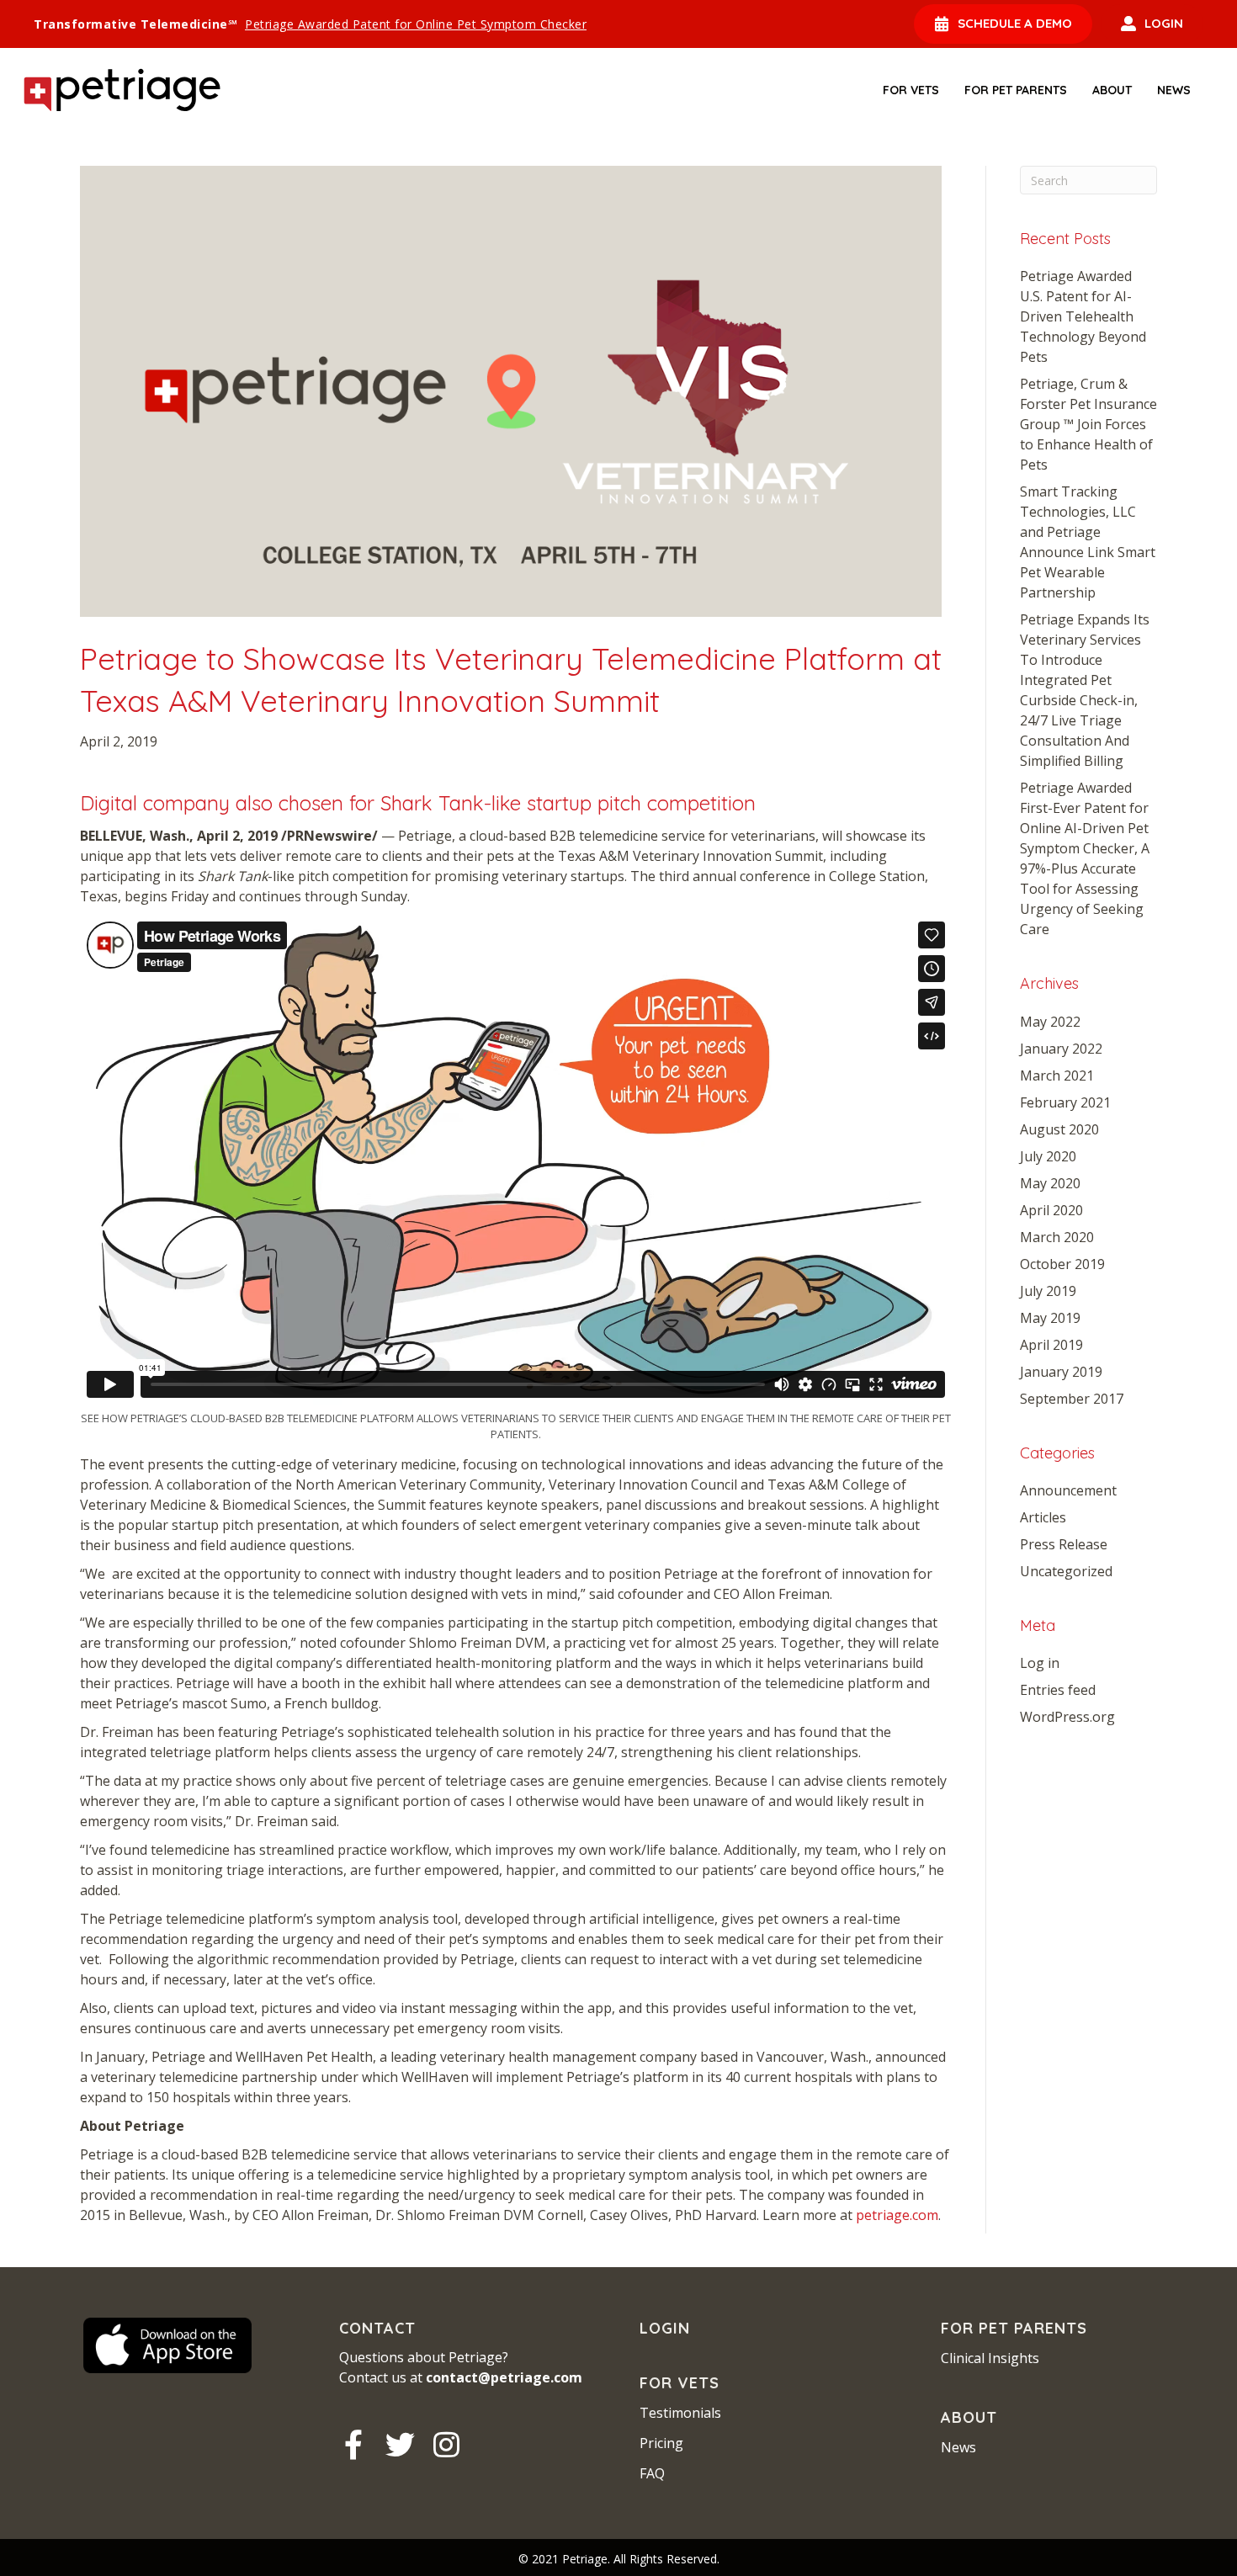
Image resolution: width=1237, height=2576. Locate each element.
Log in (1040, 1663)
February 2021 (1065, 1102)
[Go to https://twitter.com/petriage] (400, 2445)
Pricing (661, 2443)
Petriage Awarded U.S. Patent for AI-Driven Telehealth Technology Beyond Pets (1083, 316)
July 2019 (1048, 1291)
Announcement (1068, 1490)
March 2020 (1057, 1237)
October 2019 (1062, 1264)
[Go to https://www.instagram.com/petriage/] (446, 2445)
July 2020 (1048, 1156)
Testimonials (680, 2413)
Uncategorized (1066, 1571)
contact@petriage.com (504, 2377)
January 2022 (1061, 1049)
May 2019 (1050, 1318)
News (958, 2447)
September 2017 (1072, 1399)
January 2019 (1061, 1372)
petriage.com (897, 2215)
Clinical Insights (990, 2358)
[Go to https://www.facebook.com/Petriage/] (354, 2445)
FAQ (652, 2473)
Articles (1043, 1517)
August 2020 (1059, 1129)
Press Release (1064, 1544)
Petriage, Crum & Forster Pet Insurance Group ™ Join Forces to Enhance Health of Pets (1088, 424)
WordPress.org (1067, 1717)
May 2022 (1050, 1022)
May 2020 (1050, 1183)
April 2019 (1051, 1345)
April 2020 (1051, 1210)
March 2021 (1057, 1076)
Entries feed (1058, 1690)
